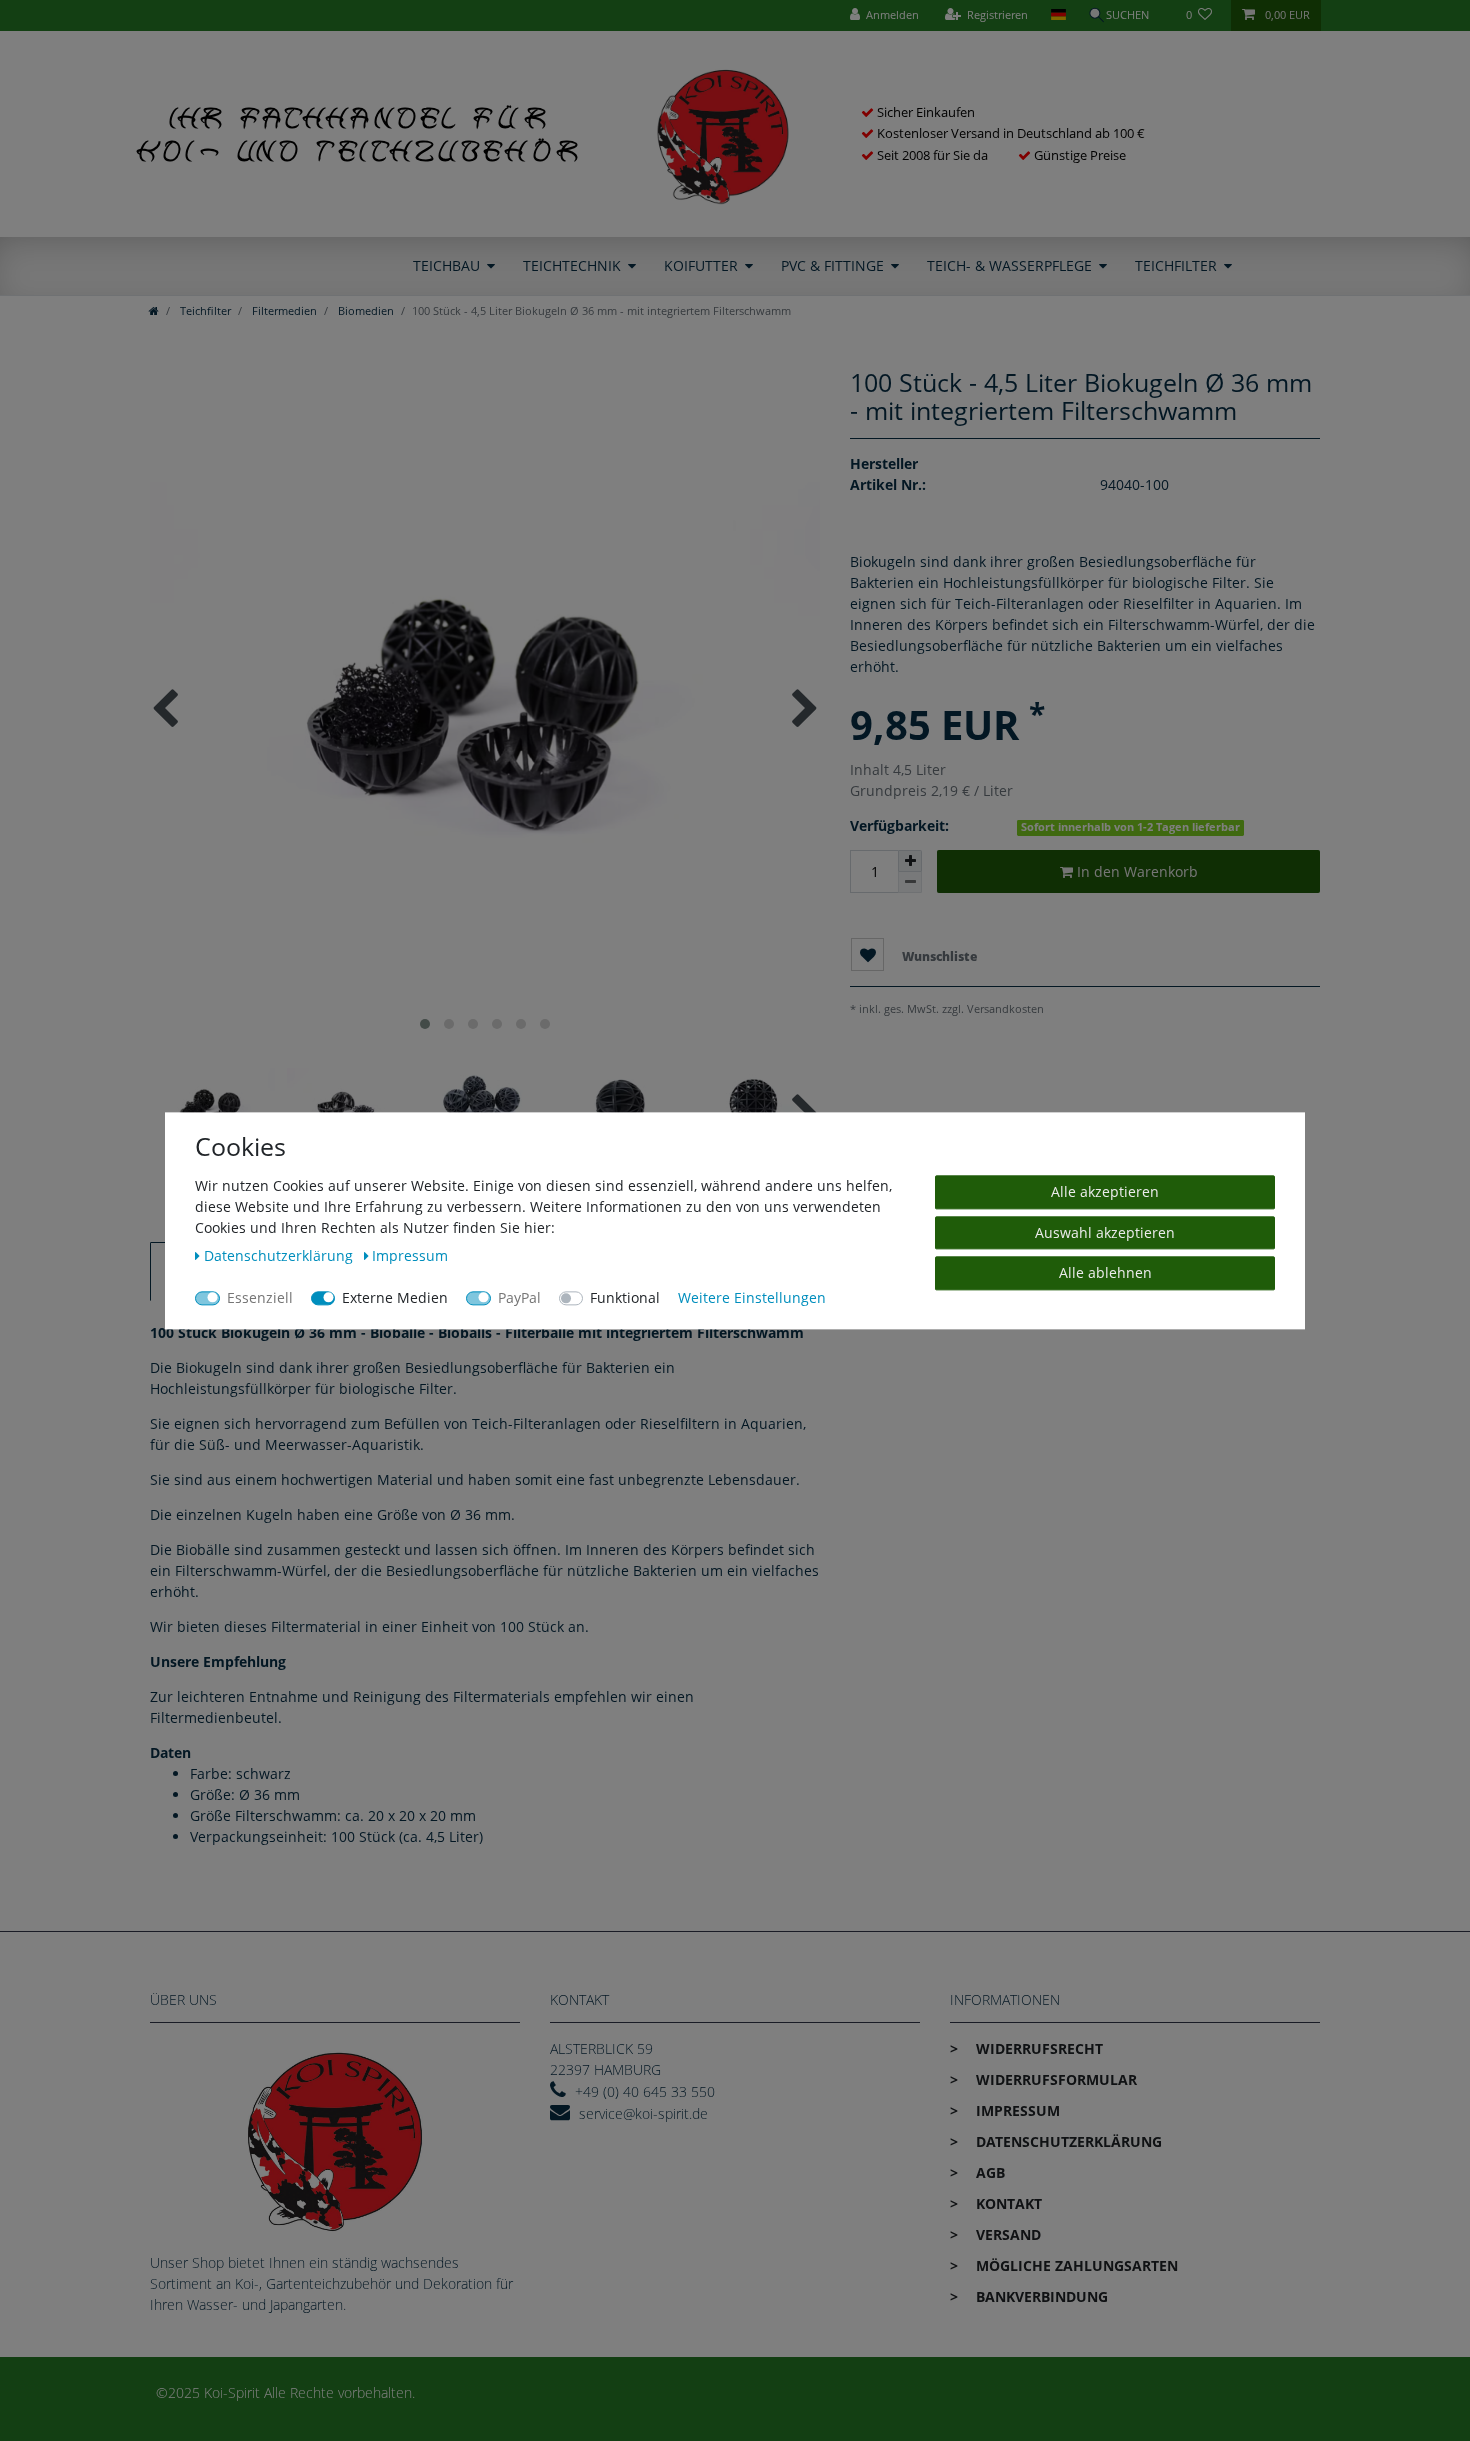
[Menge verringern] (910, 882)
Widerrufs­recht (1037, 2048)
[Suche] (1126, 15)
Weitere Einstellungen (752, 1297)
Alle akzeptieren (1105, 1191)
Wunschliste (938, 956)
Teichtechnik (572, 265)
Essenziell (260, 1297)
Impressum (1016, 2110)
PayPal (519, 1297)
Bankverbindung (1040, 2296)
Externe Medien (395, 1297)
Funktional (625, 1297)
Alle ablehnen (1105, 1272)
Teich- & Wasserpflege (1009, 265)
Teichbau (446, 265)
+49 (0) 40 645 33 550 (645, 2091)
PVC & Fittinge (832, 265)
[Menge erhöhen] (910, 861)
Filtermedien (283, 310)
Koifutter (701, 265)
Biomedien (364, 310)
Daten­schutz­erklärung (1067, 2141)
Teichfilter (1176, 265)
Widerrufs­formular (1054, 2079)
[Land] (1057, 15)
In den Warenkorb (1135, 871)
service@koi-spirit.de (643, 2113)
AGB (988, 2172)
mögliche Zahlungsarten (1075, 2265)
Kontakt (1007, 2203)
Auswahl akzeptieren (1105, 1231)
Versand (1006, 2234)
